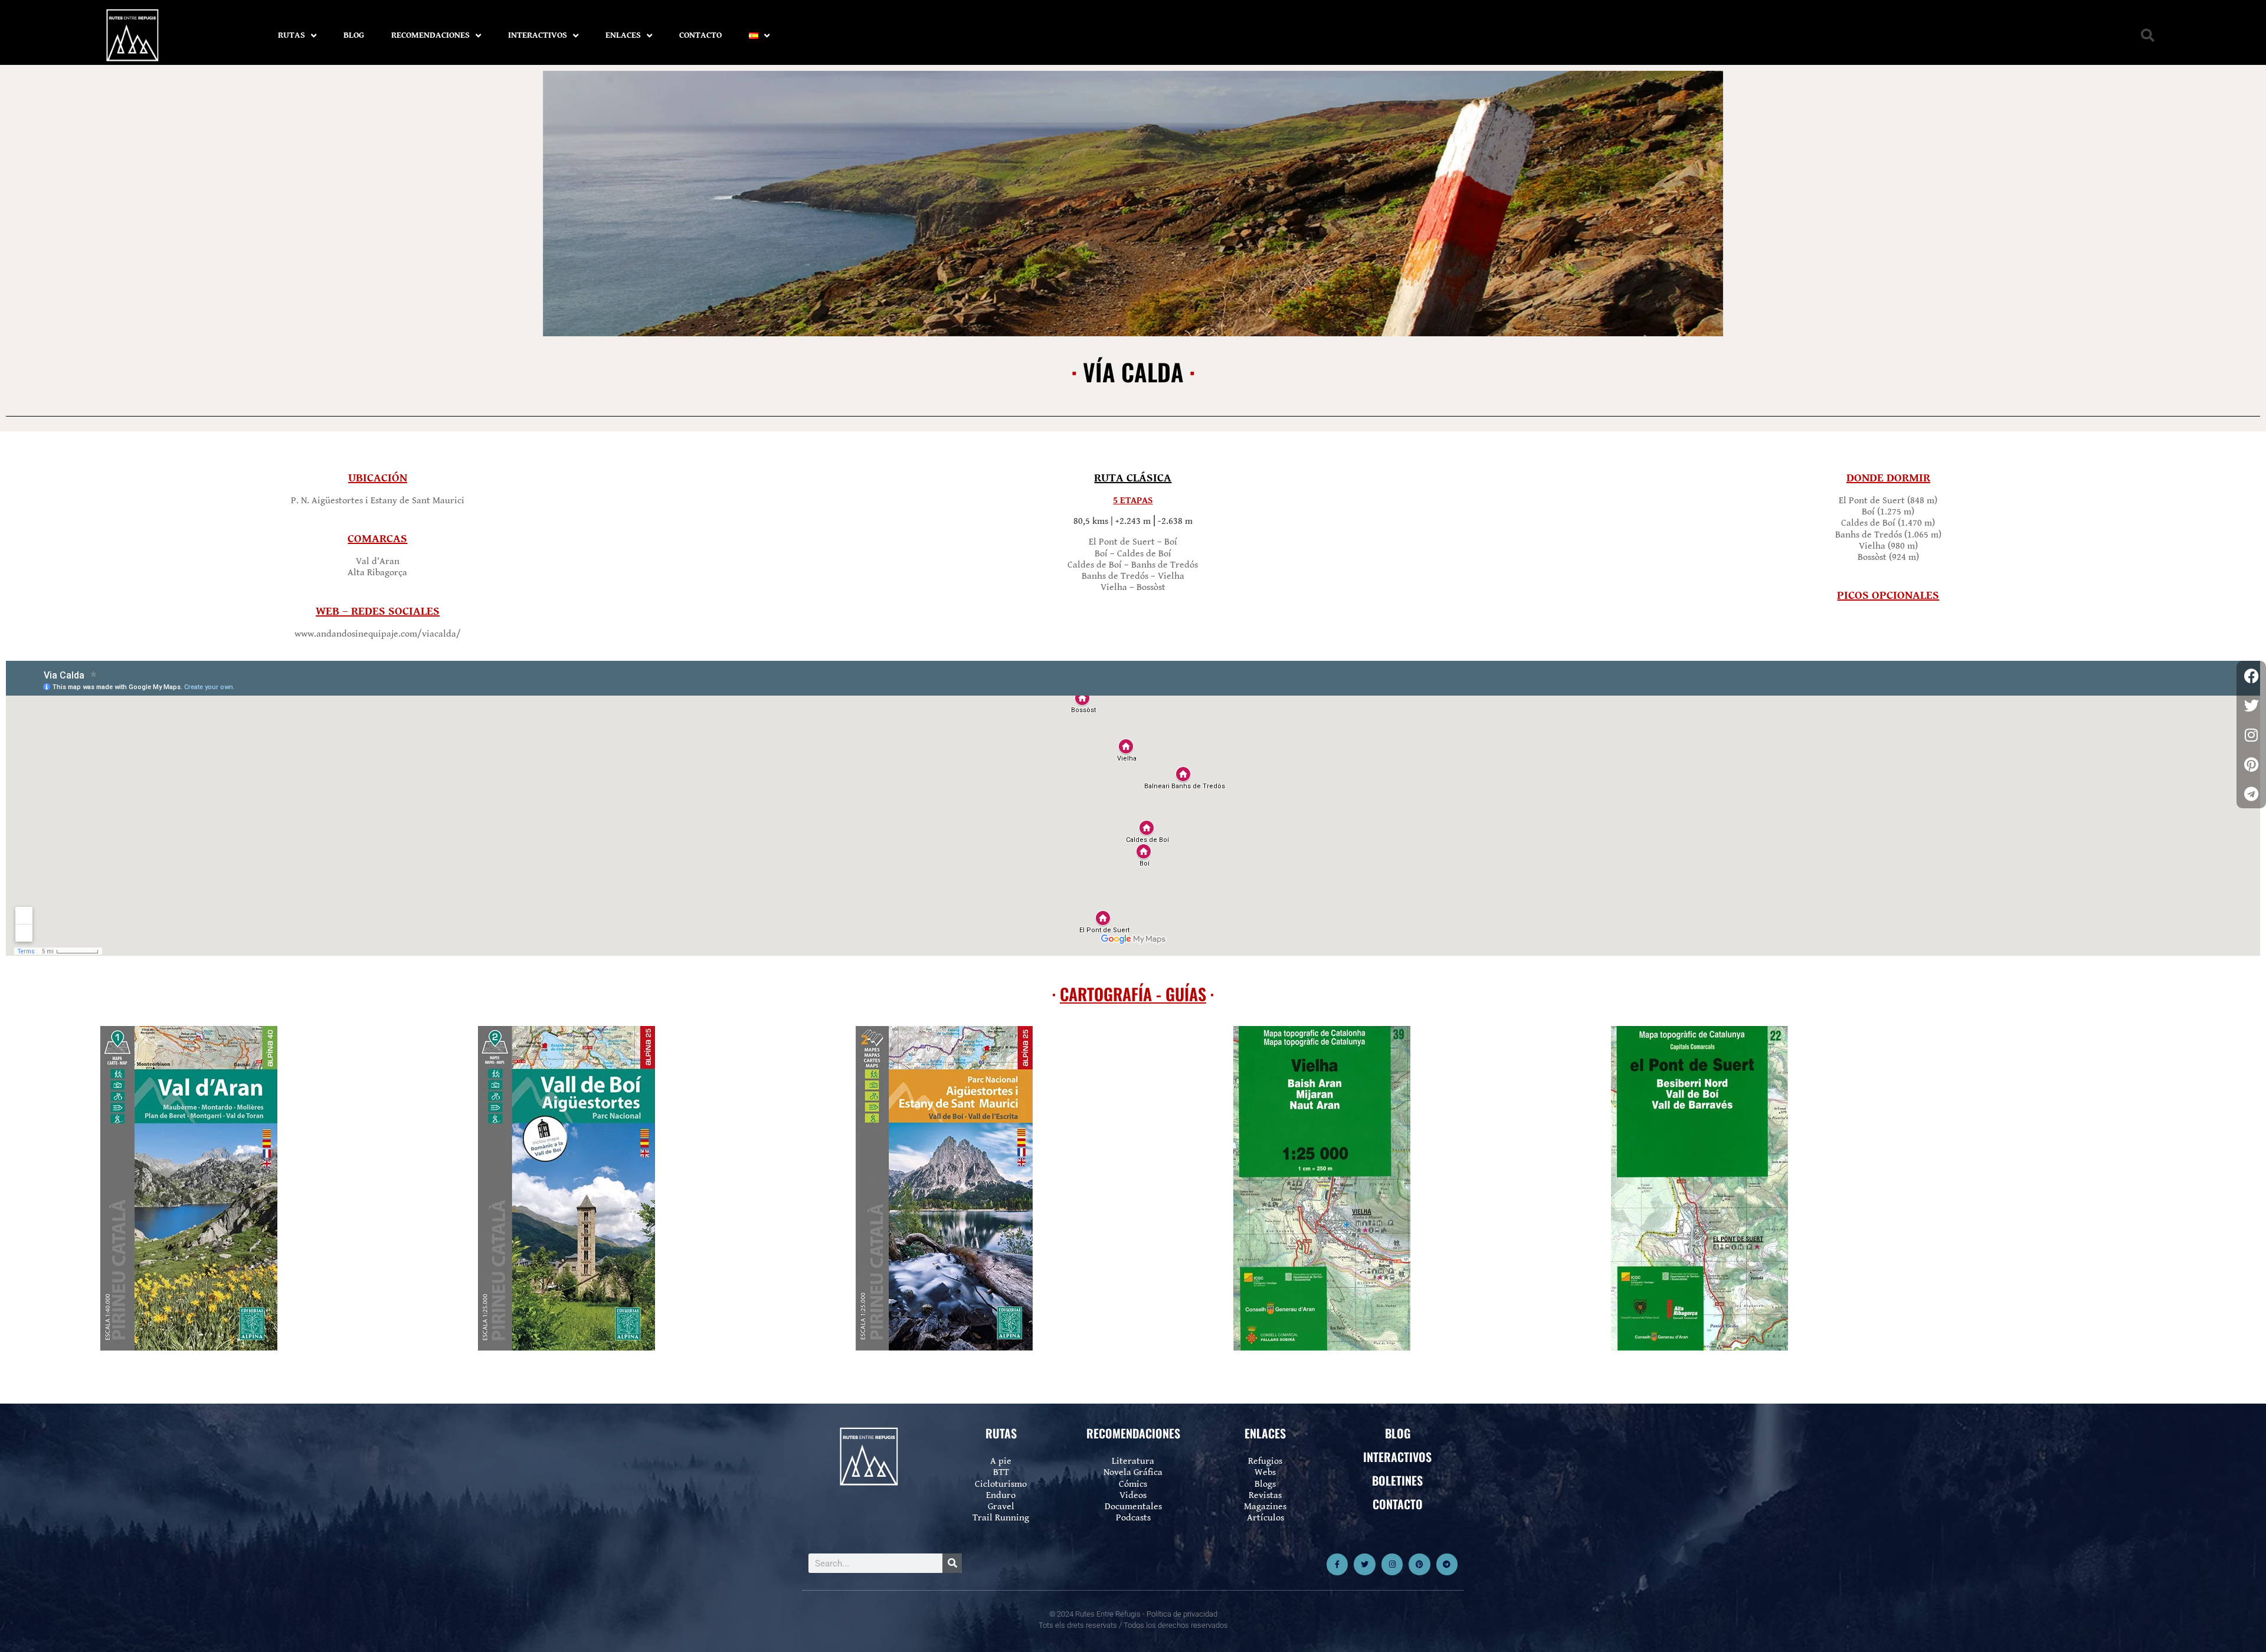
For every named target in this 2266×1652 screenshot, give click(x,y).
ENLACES (623, 35)
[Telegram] (1447, 1564)
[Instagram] (1392, 1564)
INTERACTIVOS (538, 35)
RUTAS (292, 35)
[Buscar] (952, 1563)
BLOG (354, 35)
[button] (2148, 36)
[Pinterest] (1419, 1564)
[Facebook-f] (1337, 1564)
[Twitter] (1364, 1564)
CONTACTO (700, 35)
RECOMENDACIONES (430, 35)
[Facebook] (2251, 676)
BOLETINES (1397, 1480)
